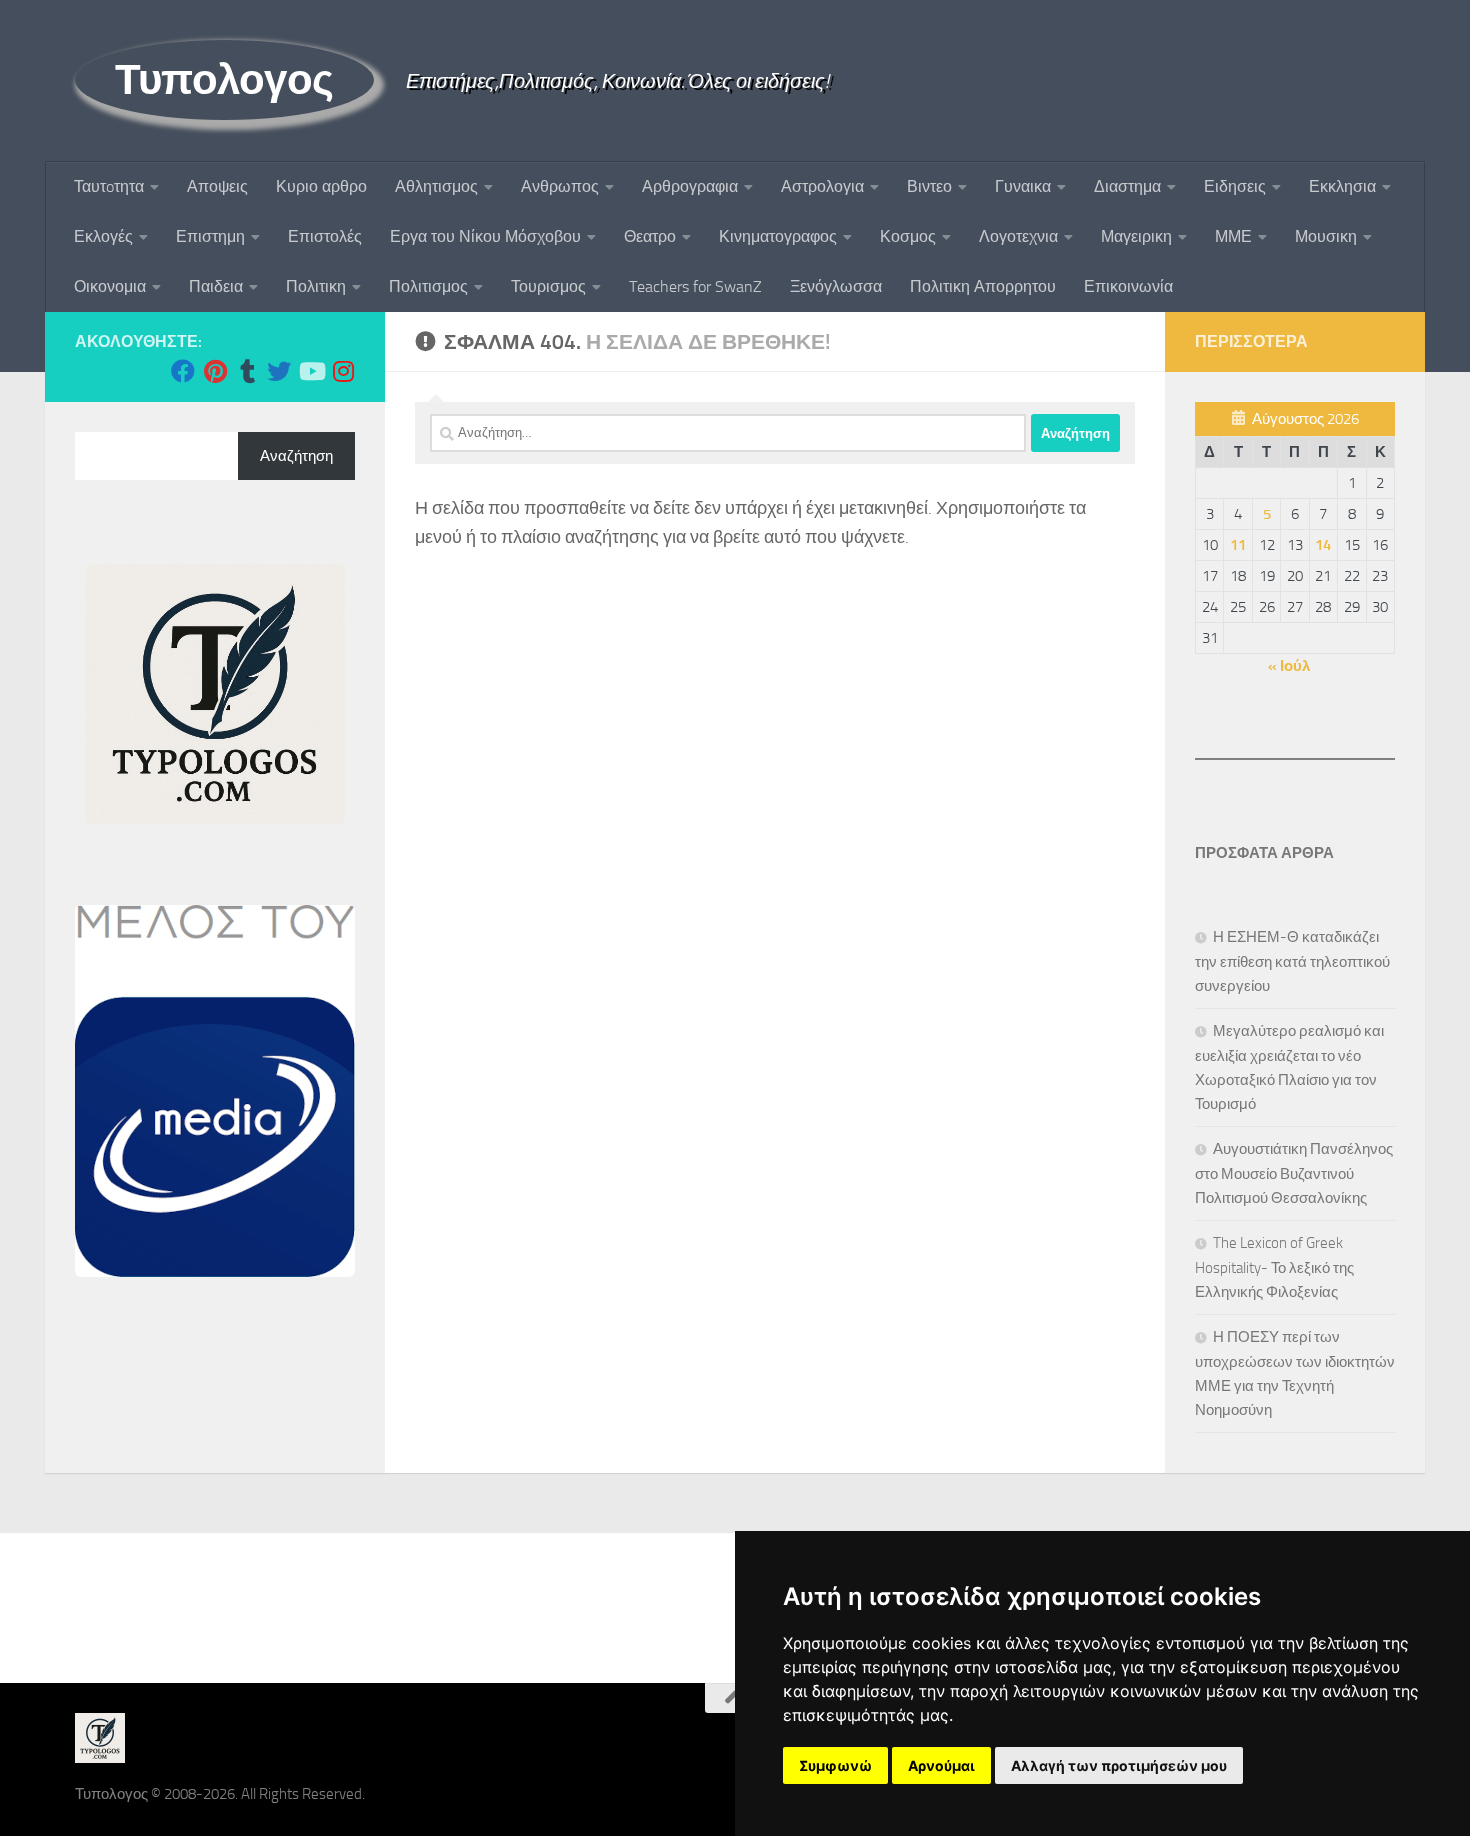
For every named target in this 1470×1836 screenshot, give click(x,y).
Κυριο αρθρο (321, 186)
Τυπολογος (224, 80)
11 (1238, 545)
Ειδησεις (1235, 186)
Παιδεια (216, 286)
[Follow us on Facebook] (183, 371)
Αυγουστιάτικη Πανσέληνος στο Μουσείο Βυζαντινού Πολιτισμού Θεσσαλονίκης (1294, 1173)
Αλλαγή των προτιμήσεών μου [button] (1119, 1765)
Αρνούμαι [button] (941, 1765)
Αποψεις (217, 186)
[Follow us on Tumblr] (247, 371)
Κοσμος (908, 236)
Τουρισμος (548, 286)
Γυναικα (1023, 186)
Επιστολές (325, 236)
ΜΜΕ (1233, 236)
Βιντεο (929, 186)
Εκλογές (103, 236)
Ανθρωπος (560, 186)
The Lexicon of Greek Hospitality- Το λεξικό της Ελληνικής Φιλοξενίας (1274, 1267)
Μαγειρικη (1136, 236)
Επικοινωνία (1128, 286)
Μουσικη (1326, 236)
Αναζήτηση (296, 456)
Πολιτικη (316, 286)
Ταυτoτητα (109, 186)
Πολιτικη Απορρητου (983, 286)
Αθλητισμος (436, 186)
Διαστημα (1127, 186)
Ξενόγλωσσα (836, 286)
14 (1323, 545)
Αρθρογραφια (690, 186)
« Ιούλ (1289, 666)
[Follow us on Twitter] (279, 371)
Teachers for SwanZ (695, 286)
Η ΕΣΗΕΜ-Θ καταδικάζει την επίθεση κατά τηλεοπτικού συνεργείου (1292, 961)
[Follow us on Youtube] (311, 371)
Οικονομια (110, 286)
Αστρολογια (822, 186)
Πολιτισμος (428, 286)
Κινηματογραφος (778, 236)
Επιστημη (210, 236)
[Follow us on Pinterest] (215, 371)
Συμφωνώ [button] (835, 1765)
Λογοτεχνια (1018, 236)
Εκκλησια (1342, 186)
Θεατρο (650, 236)
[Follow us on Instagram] (343, 371)
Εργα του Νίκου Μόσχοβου (485, 236)
